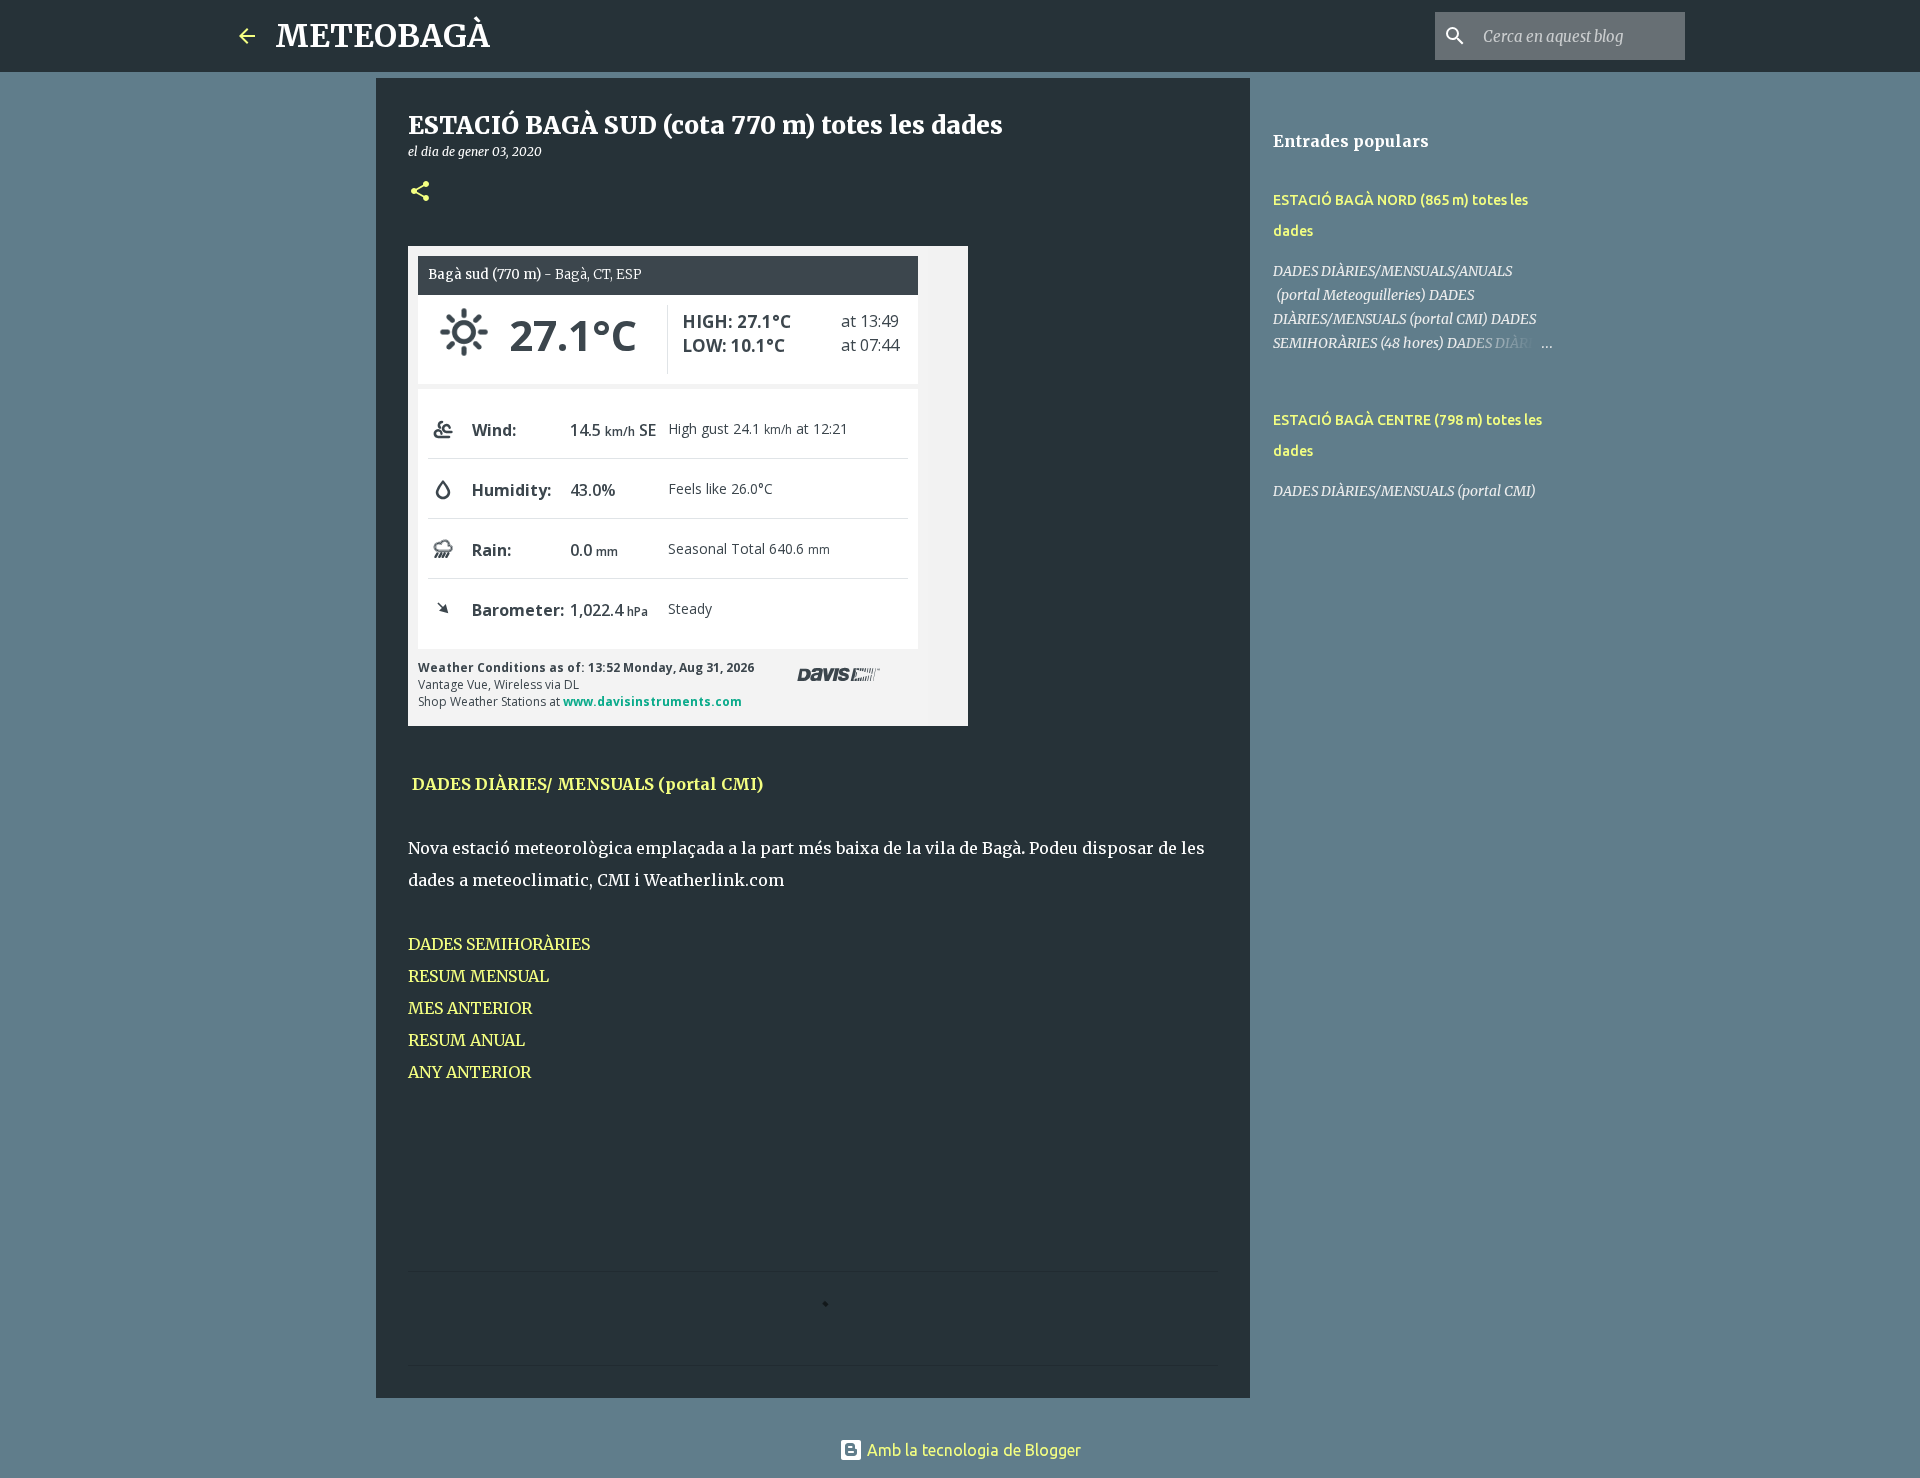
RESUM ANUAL (466, 1040)
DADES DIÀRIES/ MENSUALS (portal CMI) (597, 784)
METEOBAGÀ (382, 36)
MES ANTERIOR (470, 1008)
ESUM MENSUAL (484, 976)
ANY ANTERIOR (469, 1072)
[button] (420, 192)
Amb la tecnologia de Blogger (972, 1450)
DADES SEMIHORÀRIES (499, 944)
